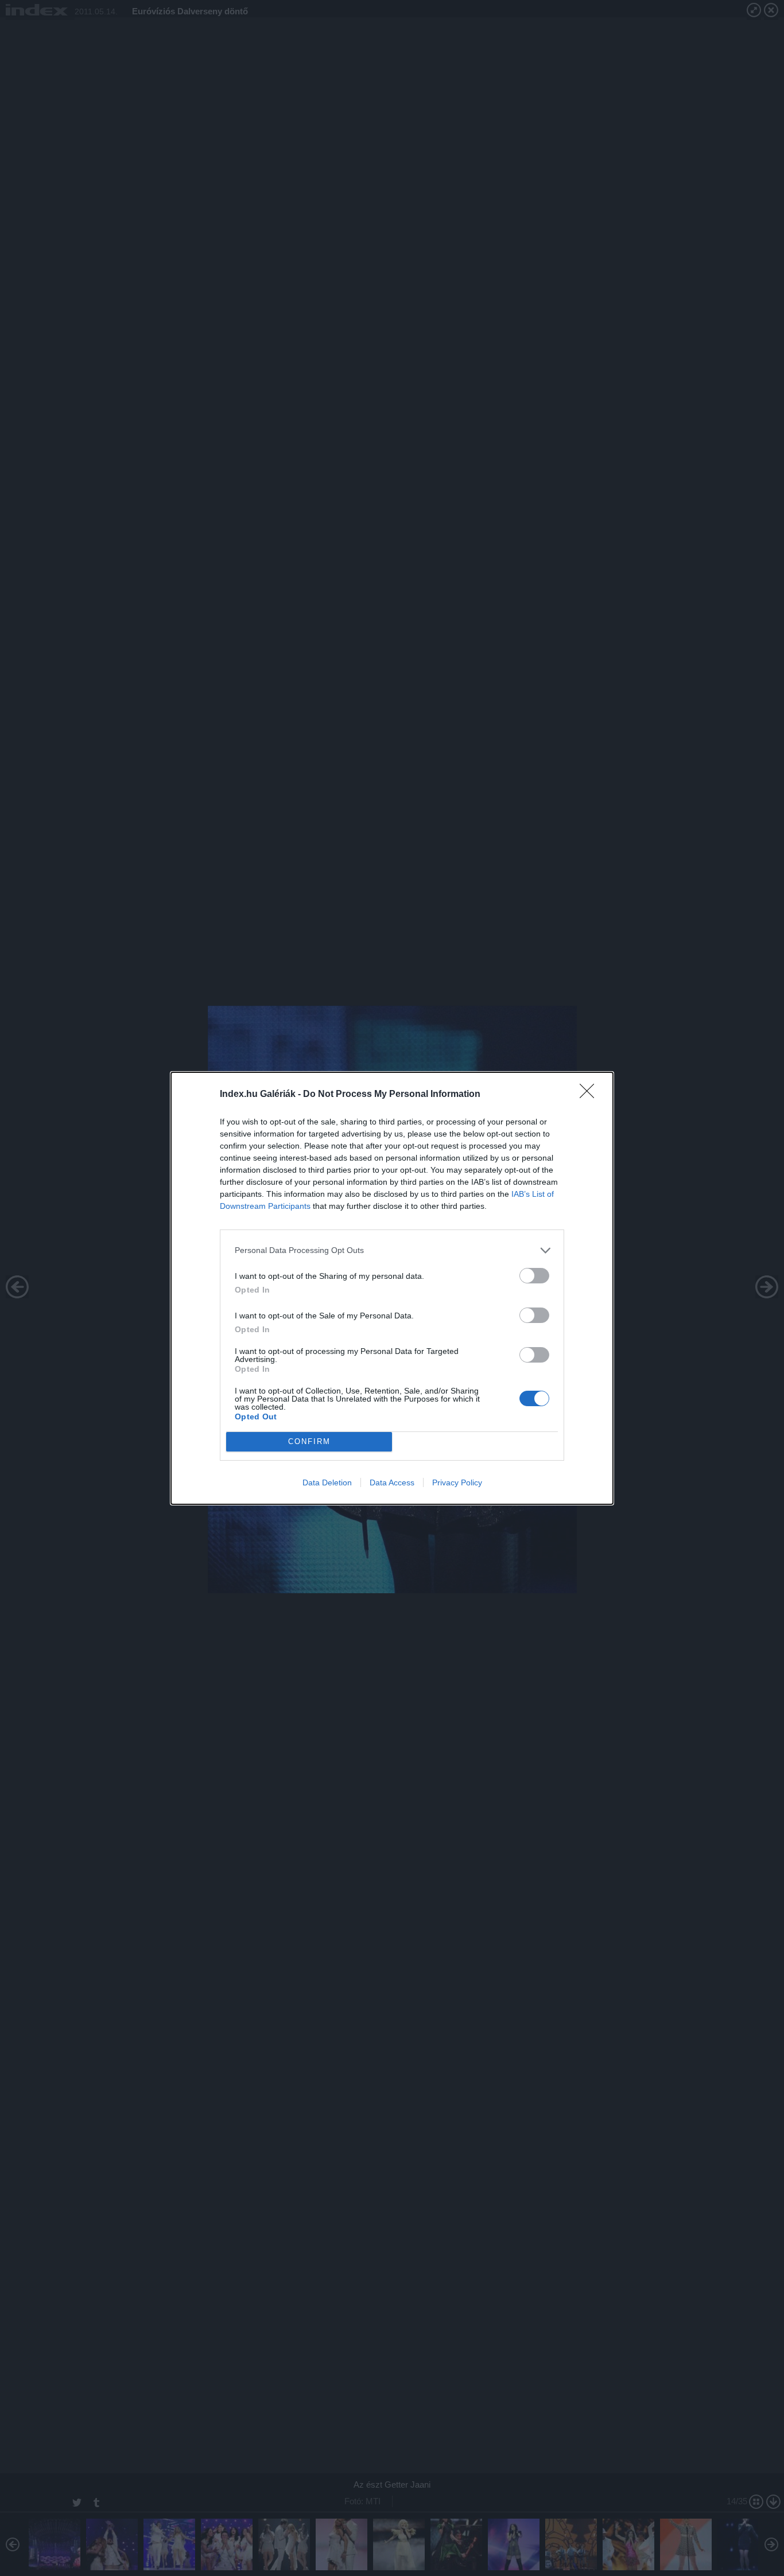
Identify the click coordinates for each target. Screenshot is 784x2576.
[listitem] (392, 1250)
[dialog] (392, 1288)
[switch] (534, 1276)
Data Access (392, 1482)
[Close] (591, 1095)
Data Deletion (327, 1482)
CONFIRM (309, 1441)
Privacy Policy (457, 1482)
